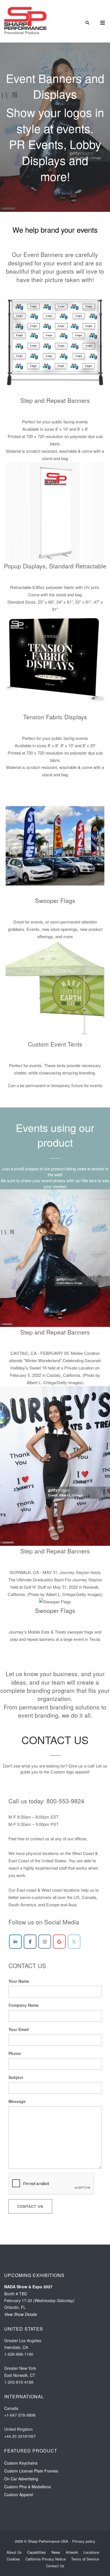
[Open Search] (87, 23)
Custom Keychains (21, 2463)
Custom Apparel (19, 2494)
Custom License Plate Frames (31, 2471)
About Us (14, 2552)
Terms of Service (85, 2559)
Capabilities (37, 2552)
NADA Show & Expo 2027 (28, 2287)
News (56, 2552)
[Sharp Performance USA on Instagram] (45, 1942)
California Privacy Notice (46, 2559)
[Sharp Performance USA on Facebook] (30, 1942)
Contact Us (30, 2206)
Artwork (72, 2552)
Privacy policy (84, 2541)
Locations (91, 2552)
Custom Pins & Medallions (27, 2487)
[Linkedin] (15, 1942)
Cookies (13, 2559)
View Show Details (21, 2314)
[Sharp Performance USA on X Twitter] (74, 1942)
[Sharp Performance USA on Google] (59, 1942)
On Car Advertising (21, 2479)
